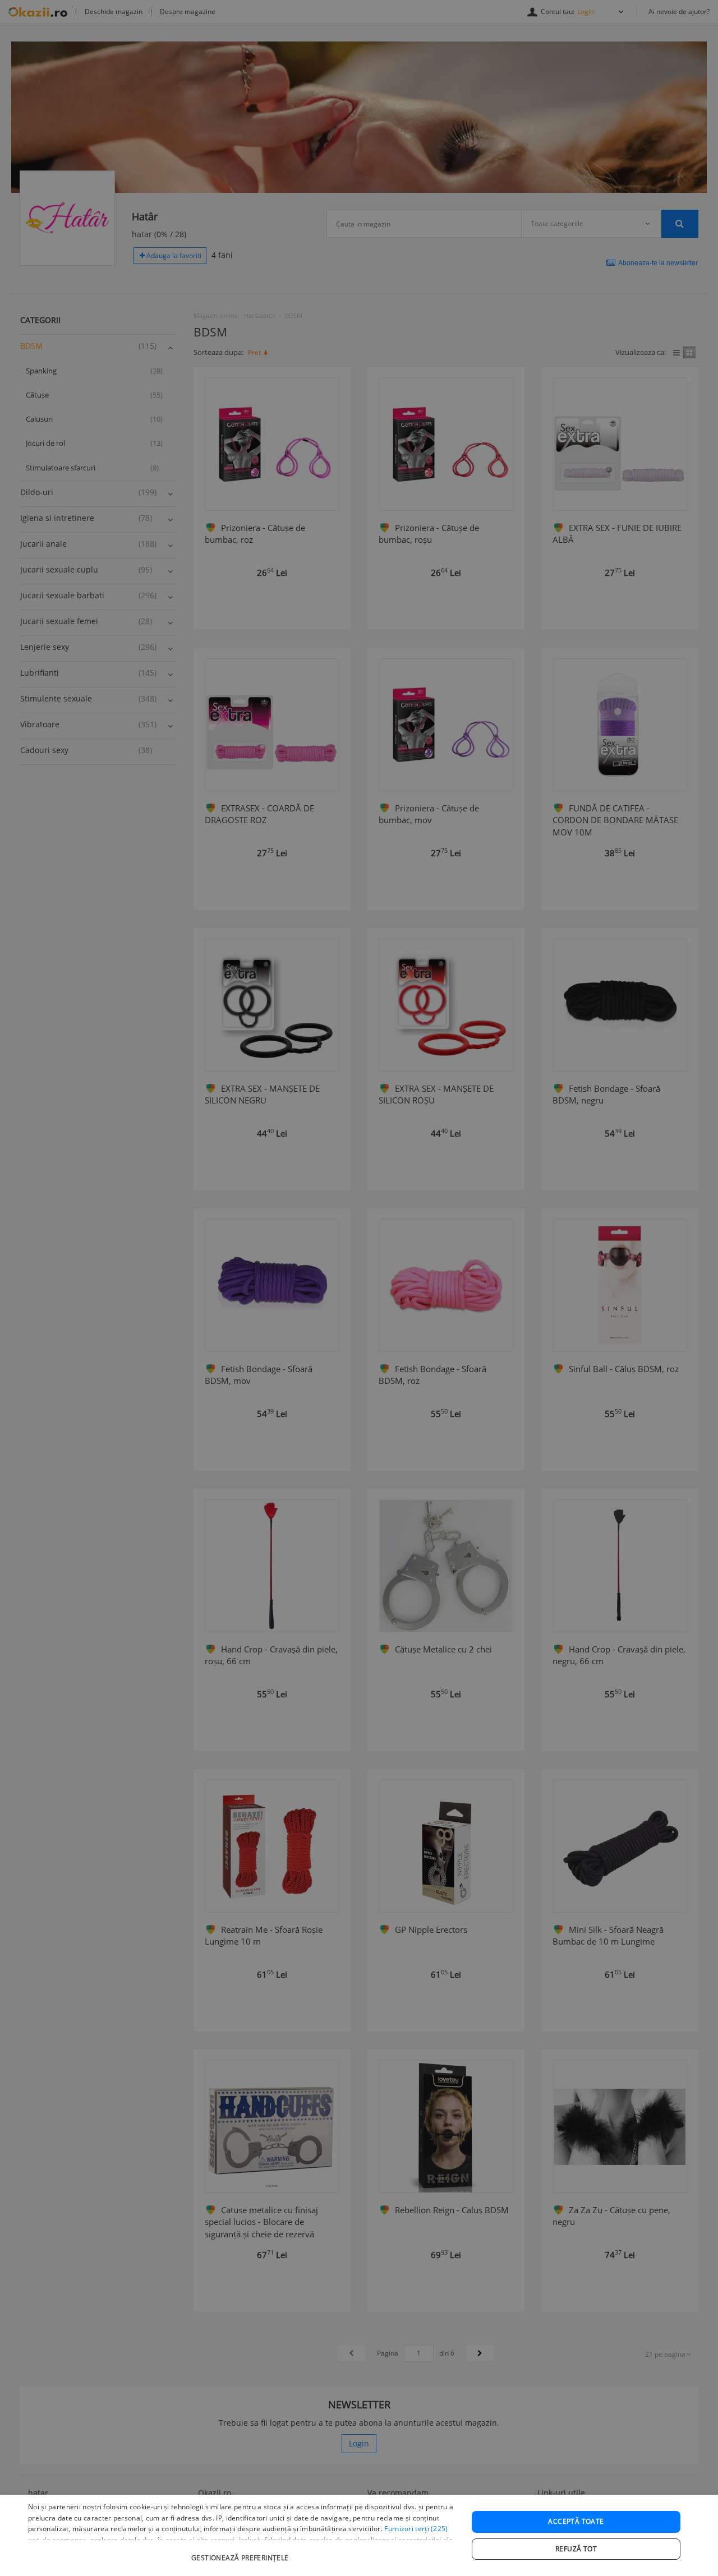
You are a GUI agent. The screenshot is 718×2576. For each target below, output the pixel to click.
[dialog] (359, 2535)
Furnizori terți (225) (416, 2529)
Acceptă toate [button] (576, 2521)
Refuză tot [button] (576, 2549)
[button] (241, 2552)
